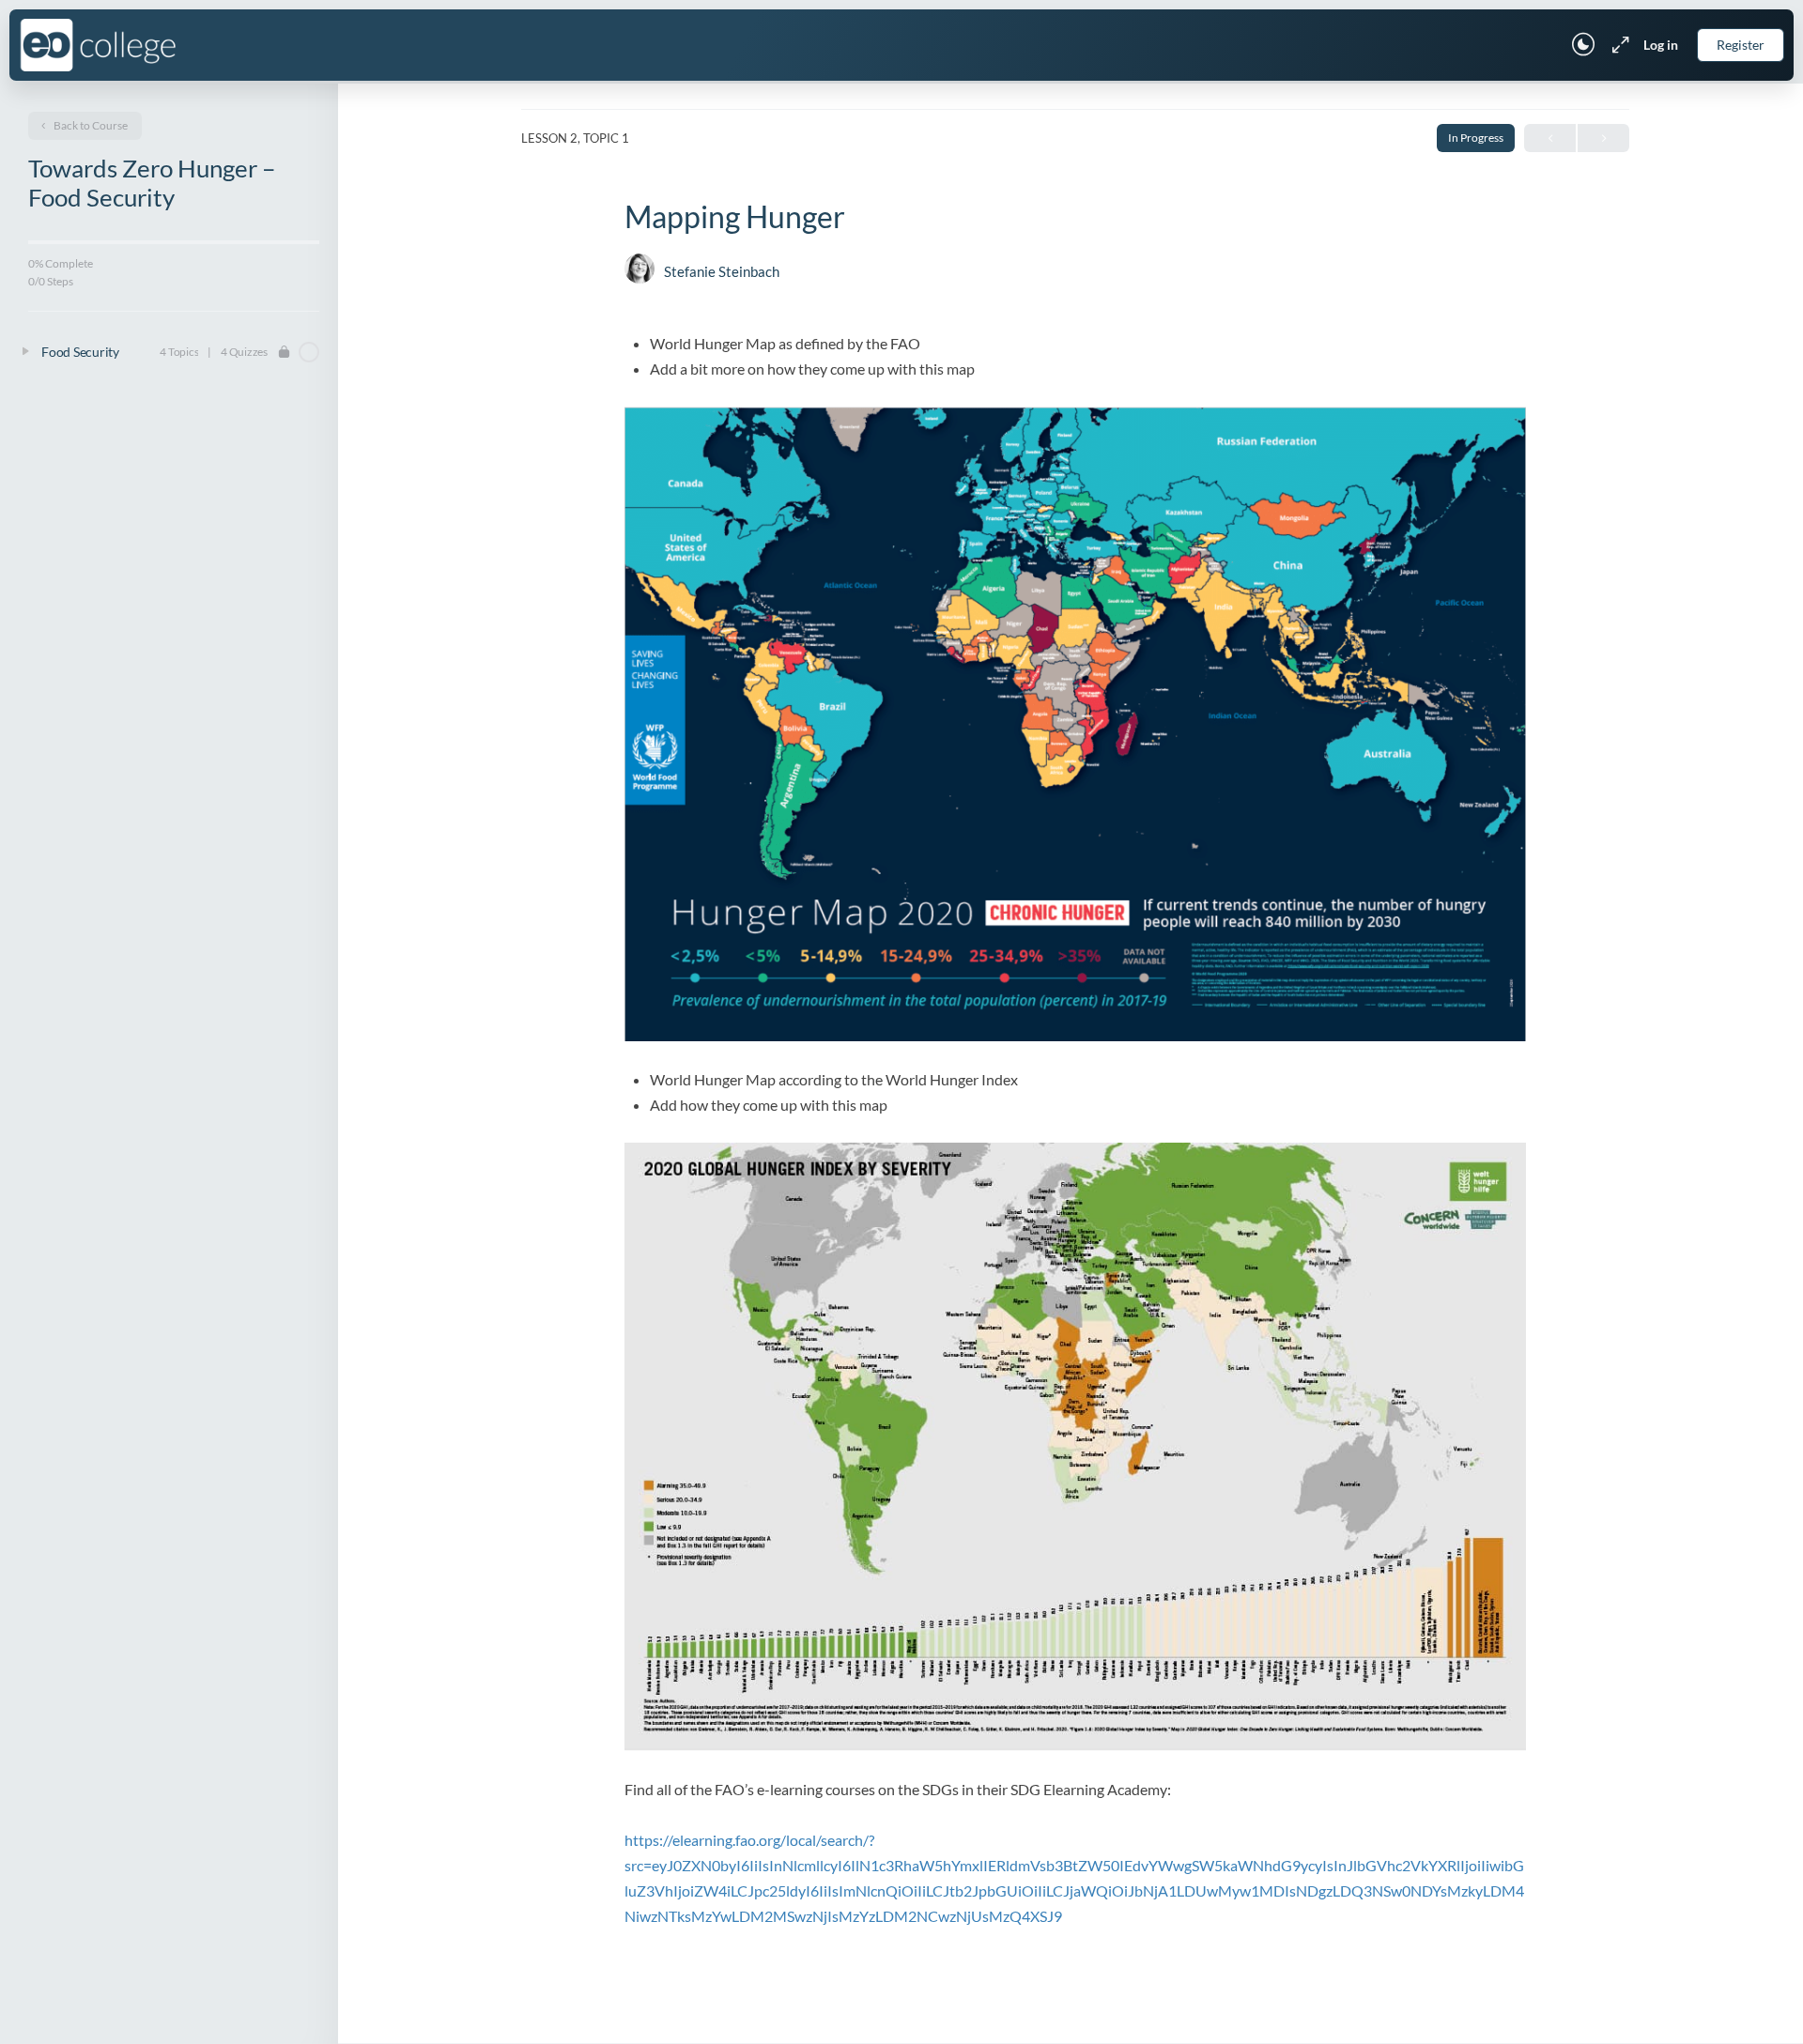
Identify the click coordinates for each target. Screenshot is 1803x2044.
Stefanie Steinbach (722, 271)
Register (1741, 45)
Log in (1661, 45)
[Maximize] (1617, 45)
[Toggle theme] (1583, 45)
